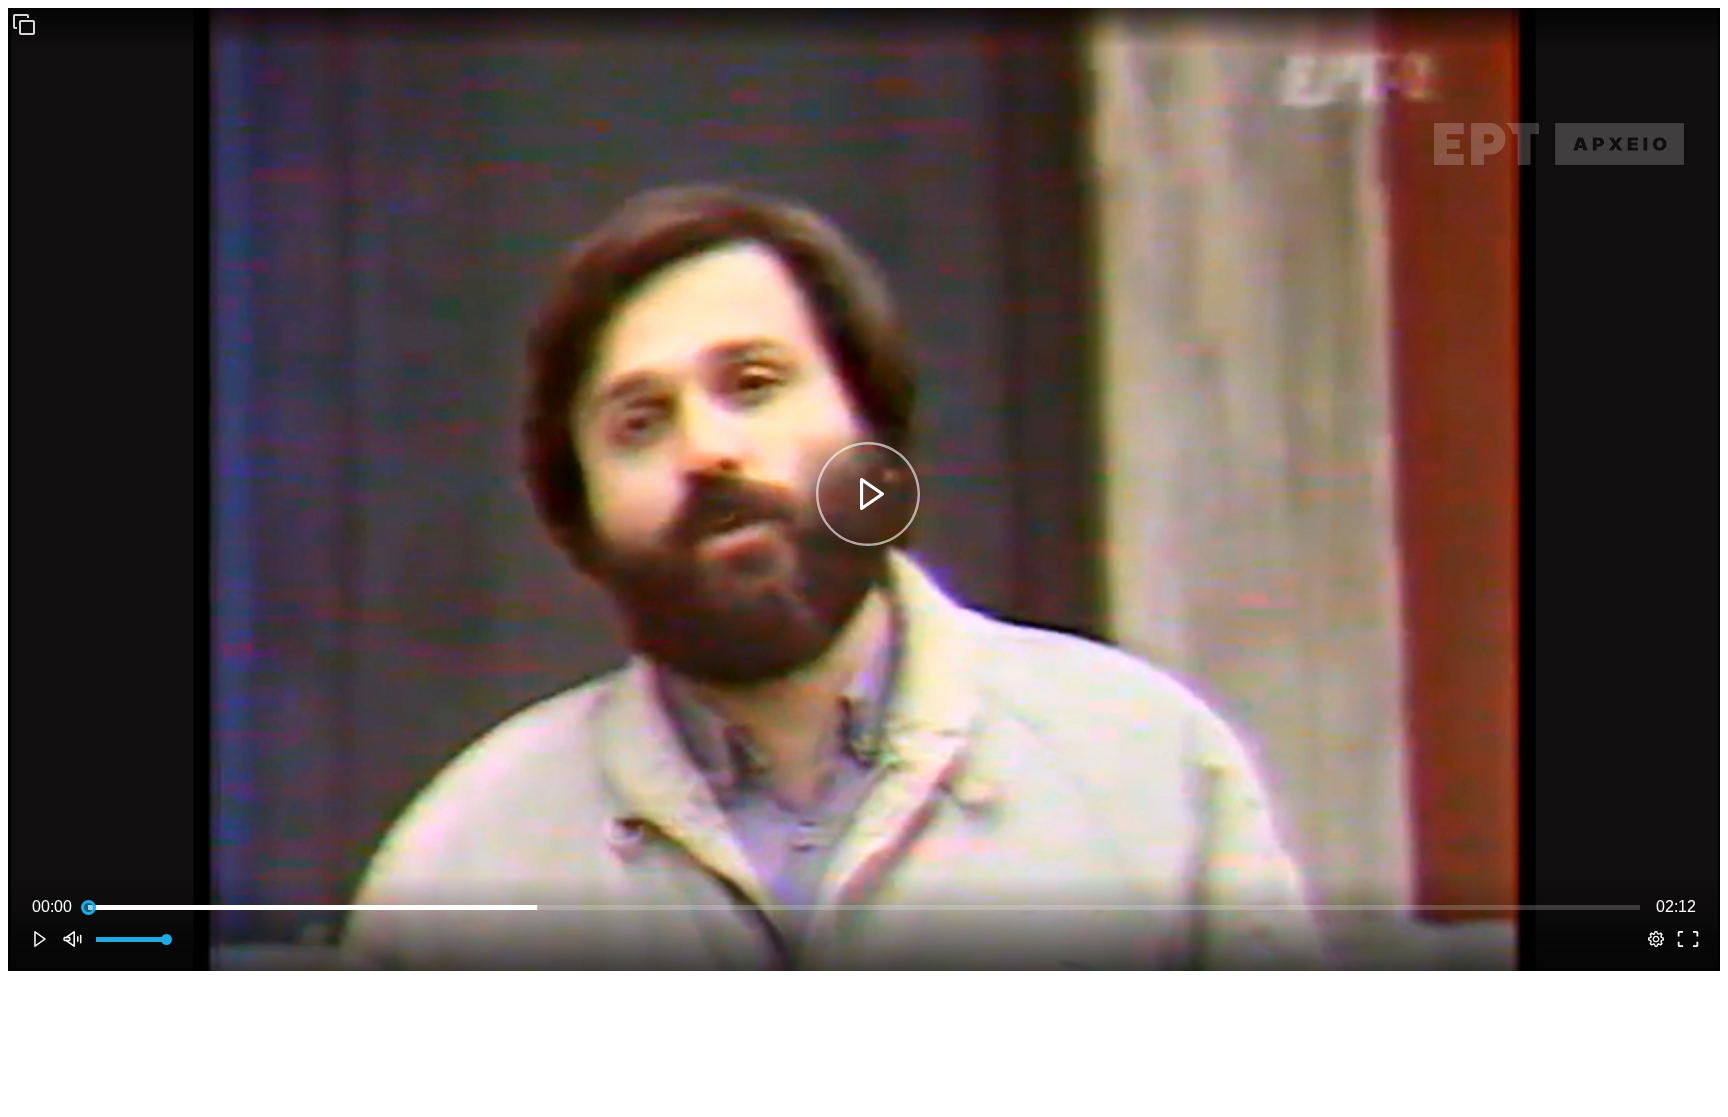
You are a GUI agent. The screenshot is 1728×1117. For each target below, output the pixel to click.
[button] (24, 24)
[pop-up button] (1656, 939)
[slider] (864, 907)
